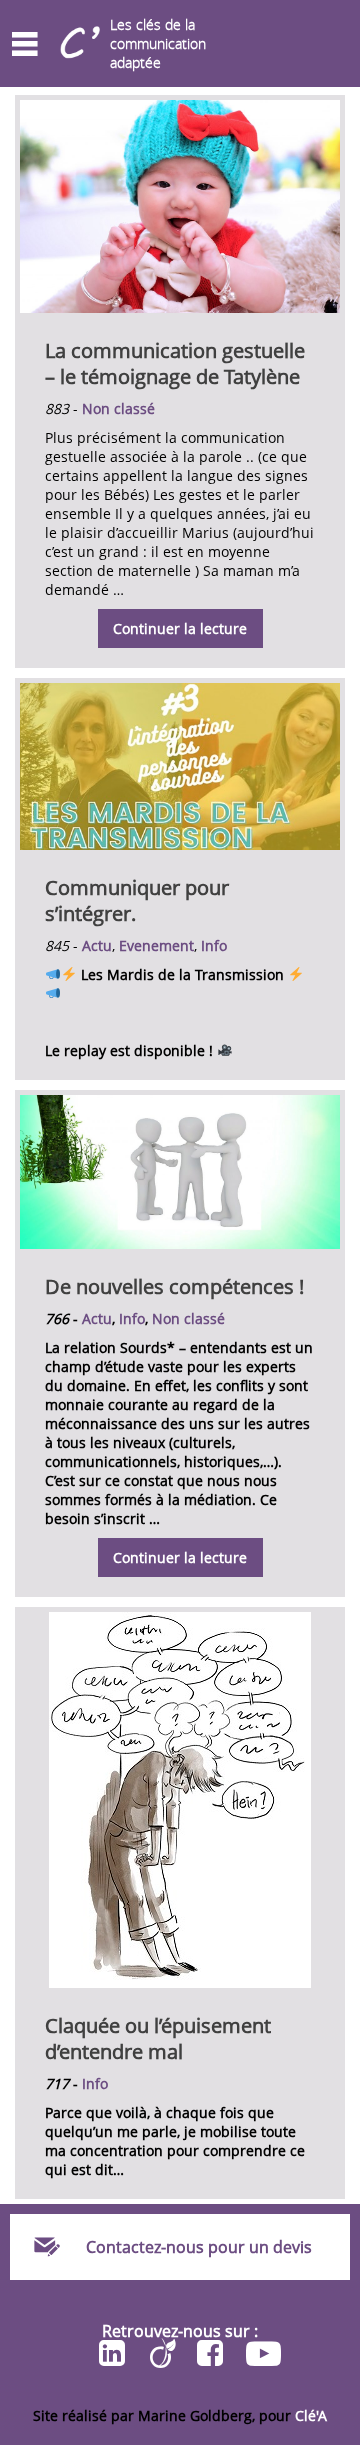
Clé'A (311, 2415)
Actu (97, 945)
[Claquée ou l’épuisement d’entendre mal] (180, 1982)
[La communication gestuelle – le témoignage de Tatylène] (180, 307)
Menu (25, 44)
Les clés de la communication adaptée (158, 43)
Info (214, 945)
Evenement (156, 945)
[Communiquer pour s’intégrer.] (180, 844)
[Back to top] (340, 1447)
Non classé (118, 408)
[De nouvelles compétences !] (180, 1243)
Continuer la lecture (173, 633)
